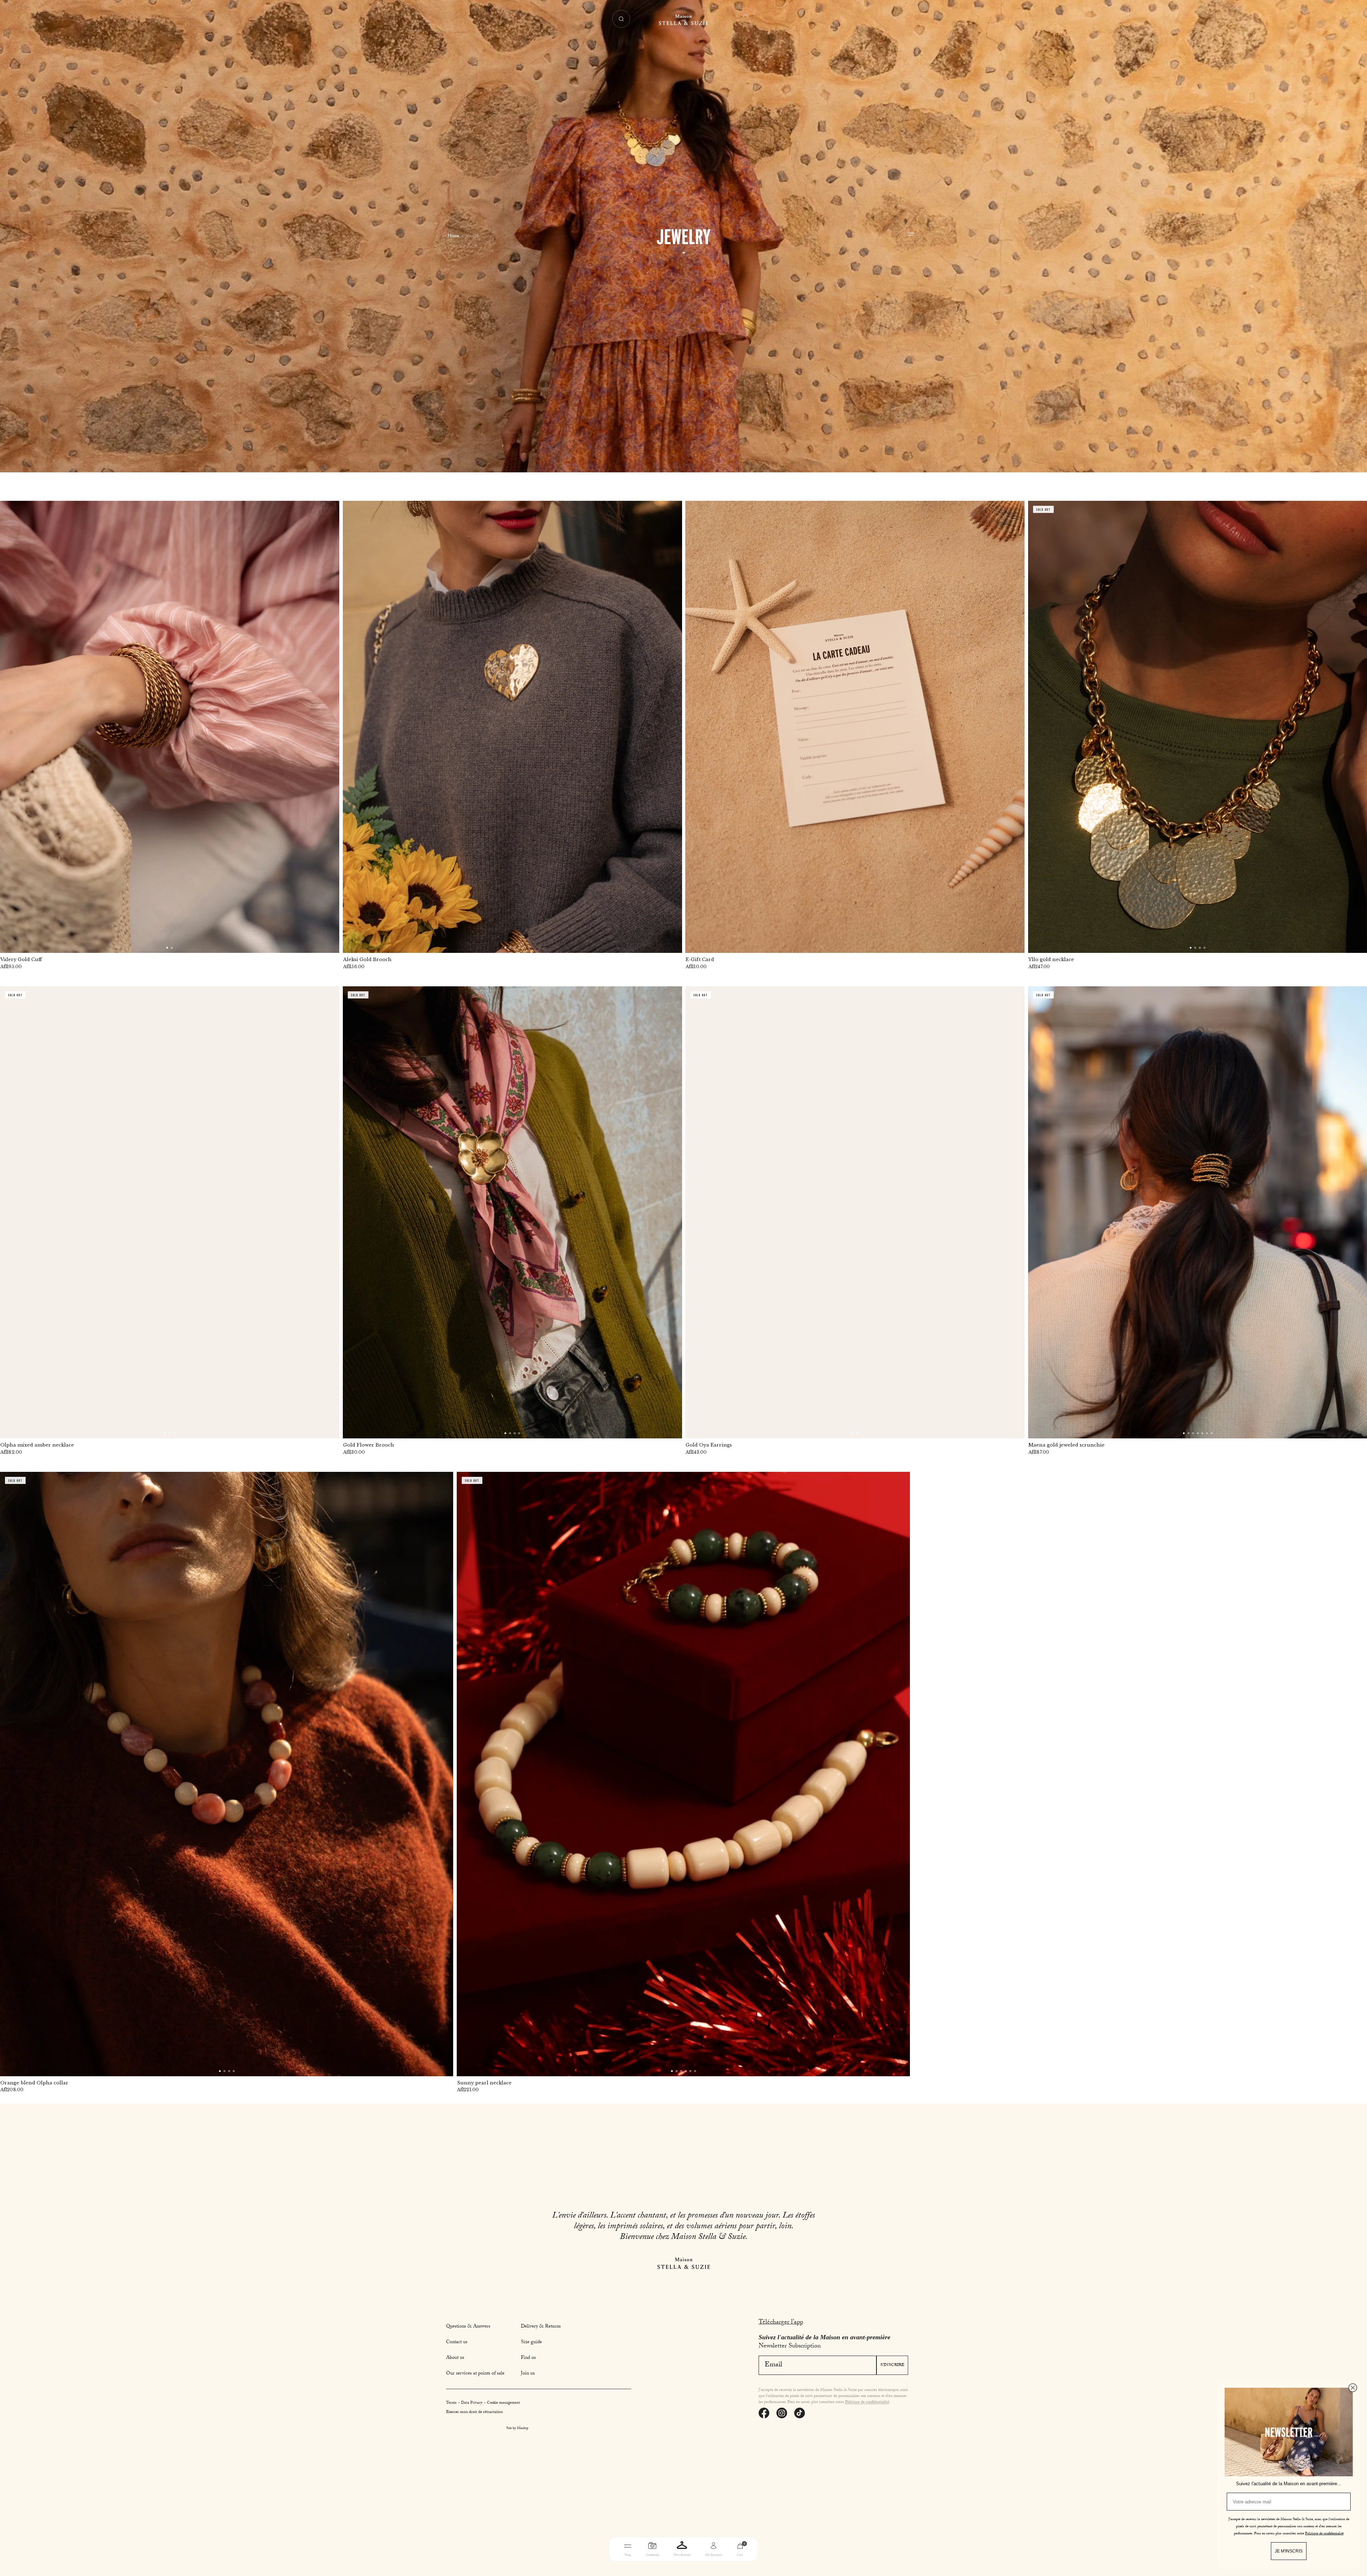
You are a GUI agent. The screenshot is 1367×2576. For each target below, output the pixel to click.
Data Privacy (472, 2403)
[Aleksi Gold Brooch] (512, 727)
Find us (528, 2358)
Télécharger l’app (781, 2323)
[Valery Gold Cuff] (170, 727)
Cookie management (504, 2403)
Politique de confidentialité (867, 2402)
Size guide (531, 2342)
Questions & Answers (468, 2327)
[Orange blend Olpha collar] (227, 1774)
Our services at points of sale (475, 2374)
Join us (528, 2374)
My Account (714, 2555)
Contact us (457, 2342)
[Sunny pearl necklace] (683, 1774)
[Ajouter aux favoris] (329, 511)
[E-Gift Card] (855, 727)
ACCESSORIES (729, 2566)
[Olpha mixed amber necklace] (170, 1212)
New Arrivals (682, 2555)
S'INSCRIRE (892, 2365)
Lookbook (652, 2555)
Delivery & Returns (541, 2327)
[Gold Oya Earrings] (855, 1212)
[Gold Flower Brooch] (512, 1212)
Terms (452, 2403)
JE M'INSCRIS (1289, 2551)
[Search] (621, 19)
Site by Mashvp (517, 2429)
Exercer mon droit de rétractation (474, 2412)
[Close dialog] (1353, 2388)
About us (455, 2358)
